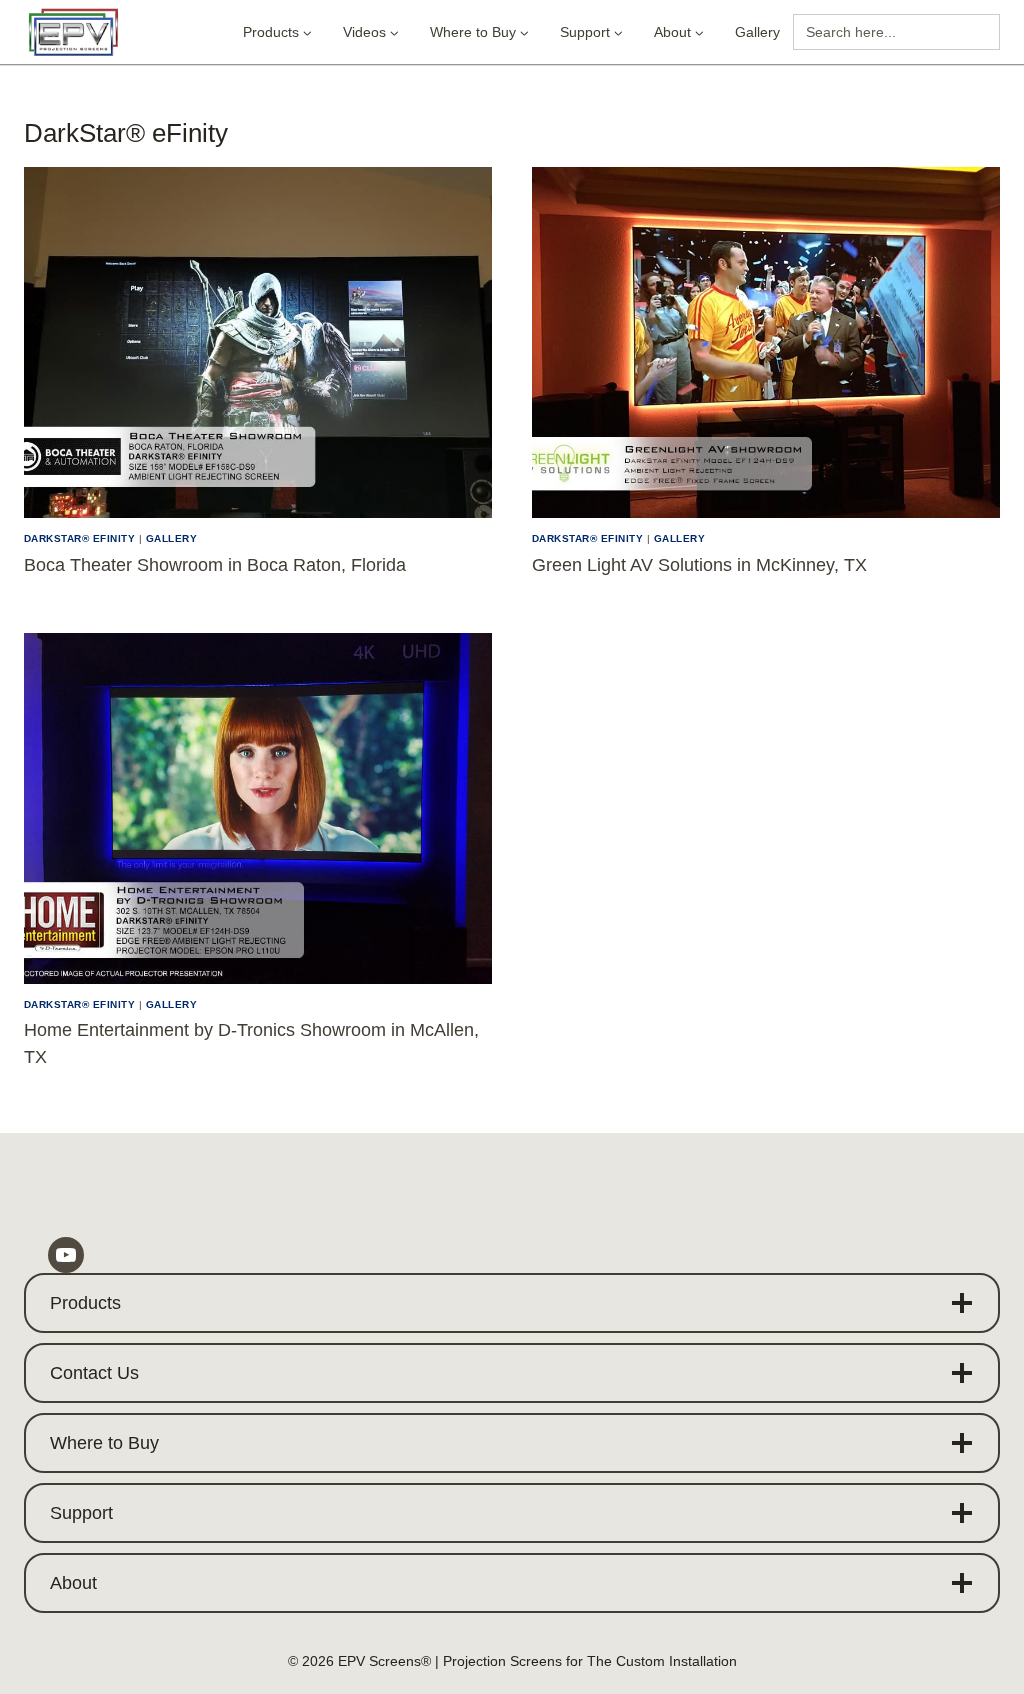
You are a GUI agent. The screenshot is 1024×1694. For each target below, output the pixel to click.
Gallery (757, 32)
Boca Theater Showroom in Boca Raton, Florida (215, 565)
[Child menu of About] (679, 32)
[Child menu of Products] (277, 32)
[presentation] (258, 342)
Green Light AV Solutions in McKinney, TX (699, 565)
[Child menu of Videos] (371, 32)
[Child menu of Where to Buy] (479, 32)
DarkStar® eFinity (79, 538)
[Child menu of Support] (591, 32)
